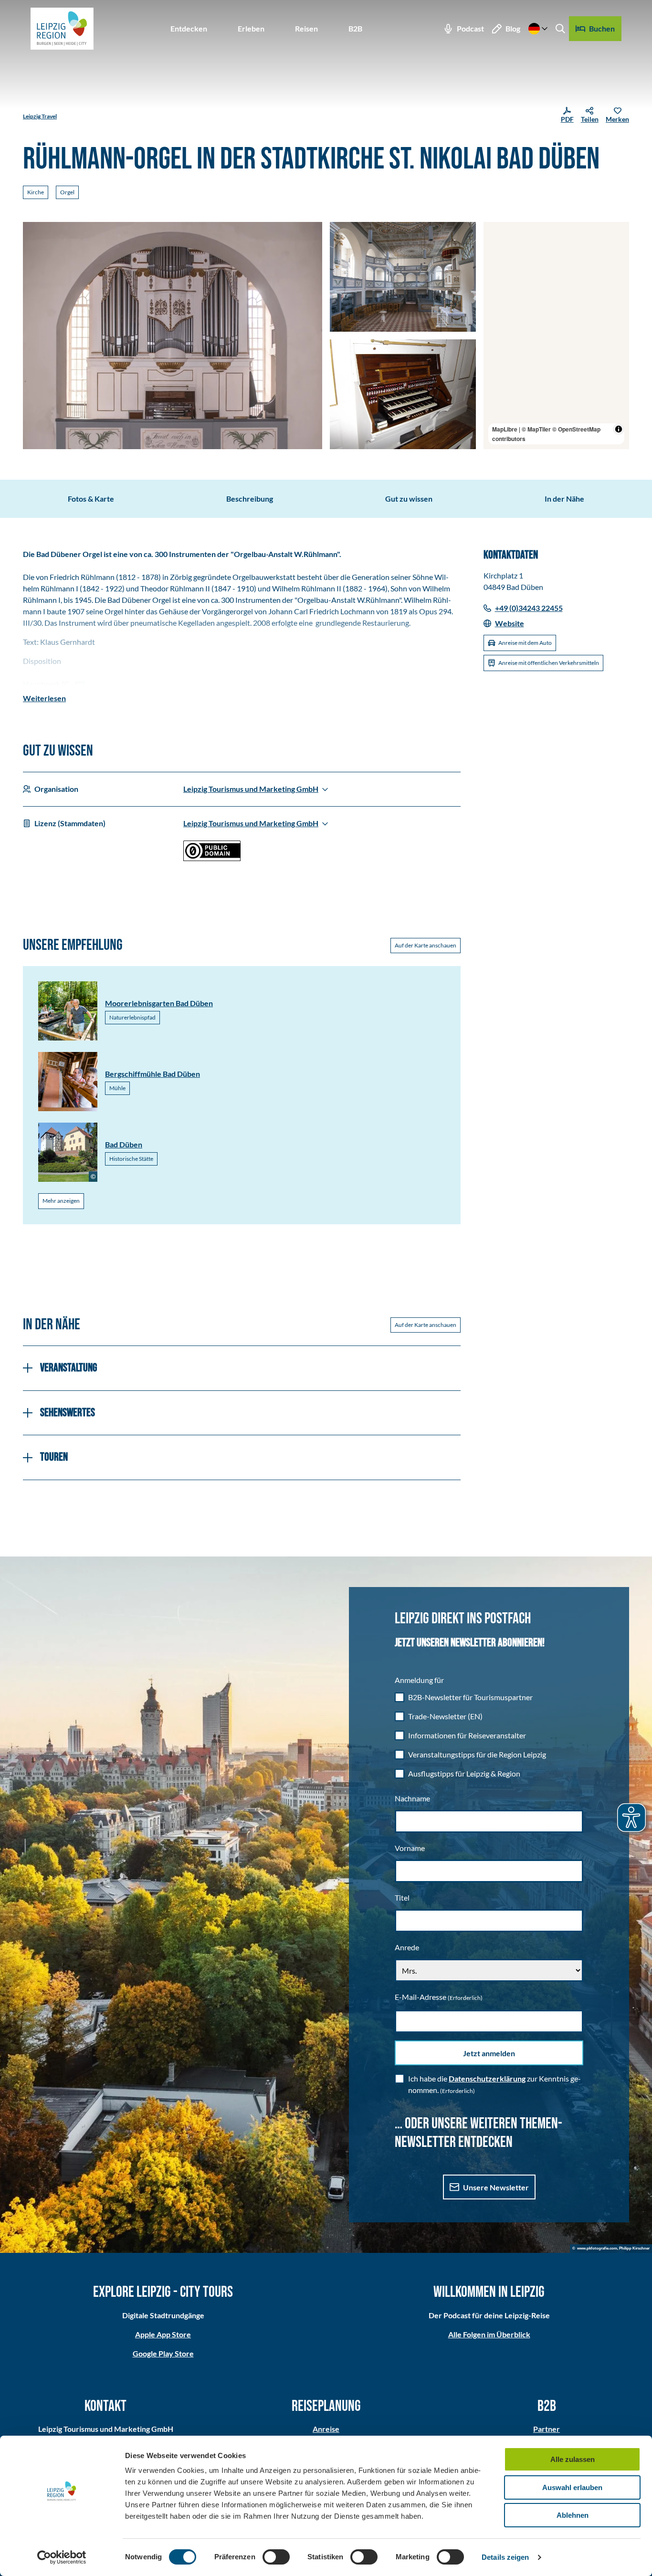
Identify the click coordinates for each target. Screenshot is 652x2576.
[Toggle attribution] (619, 429)
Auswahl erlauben (572, 2487)
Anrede (407, 1947)
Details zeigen (505, 2557)
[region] (557, 336)
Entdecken (189, 28)
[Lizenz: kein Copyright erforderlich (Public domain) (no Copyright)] (212, 858)
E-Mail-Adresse (439, 1997)
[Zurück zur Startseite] (62, 29)
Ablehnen (573, 2515)
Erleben (251, 28)
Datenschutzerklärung (487, 2078)
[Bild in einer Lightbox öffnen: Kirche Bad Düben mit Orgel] (403, 394)
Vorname (410, 1848)
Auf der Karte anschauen (426, 945)
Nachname (412, 1798)
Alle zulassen (573, 2459)
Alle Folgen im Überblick (489, 2334)
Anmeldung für (419, 1680)
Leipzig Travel (40, 116)
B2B (355, 28)
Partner (547, 2429)
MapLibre (505, 429)
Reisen (306, 28)
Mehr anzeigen (61, 1201)
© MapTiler (536, 429)
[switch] (276, 2557)
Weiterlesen (44, 698)
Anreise (326, 2429)
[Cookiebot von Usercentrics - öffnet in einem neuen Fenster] (62, 2557)
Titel (402, 1898)
